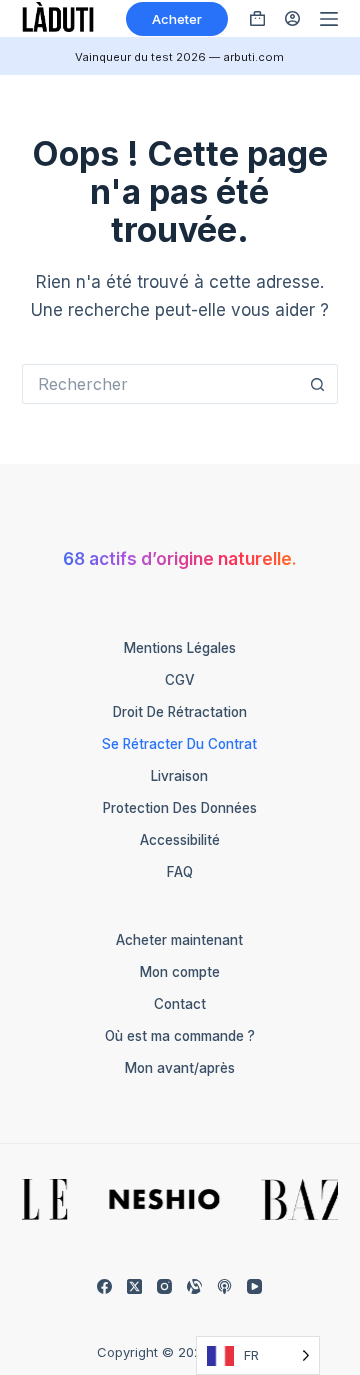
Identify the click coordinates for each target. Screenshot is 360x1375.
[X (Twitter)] (134, 1286)
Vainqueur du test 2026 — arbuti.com (179, 57)
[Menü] (329, 19)
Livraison (179, 776)
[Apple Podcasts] (224, 1286)
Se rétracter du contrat (179, 744)
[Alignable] (194, 1286)
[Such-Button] (318, 384)
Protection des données (180, 808)
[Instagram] (164, 1286)
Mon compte (180, 972)
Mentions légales (180, 648)
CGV (180, 680)
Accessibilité (180, 840)
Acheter (177, 19)
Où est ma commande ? (180, 1036)
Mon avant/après (180, 1068)
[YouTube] (254, 1286)
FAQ (180, 872)
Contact (180, 1004)
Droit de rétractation (180, 712)
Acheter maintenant (179, 940)
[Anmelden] (292, 18)
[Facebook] (104, 1286)
